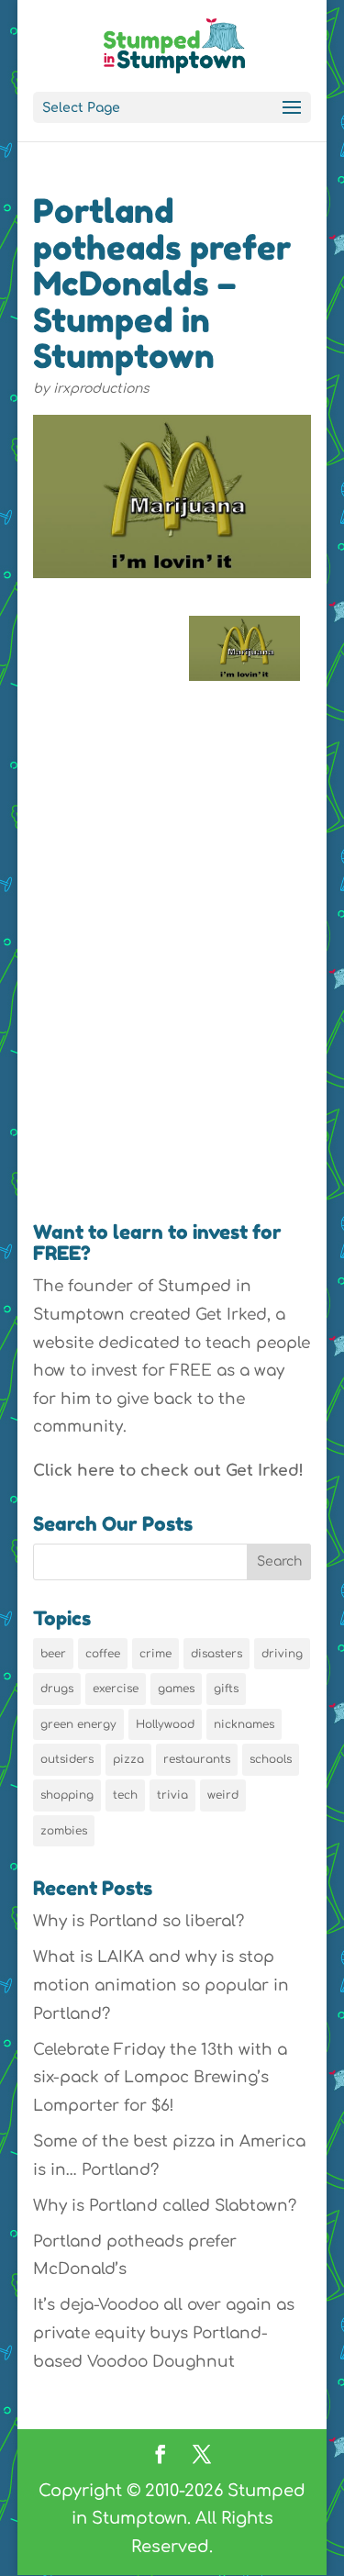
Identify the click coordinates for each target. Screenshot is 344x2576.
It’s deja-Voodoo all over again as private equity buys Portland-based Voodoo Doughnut (164, 2333)
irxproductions (101, 389)
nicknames (244, 1724)
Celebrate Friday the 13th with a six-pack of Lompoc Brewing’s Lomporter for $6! (160, 2078)
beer (53, 1654)
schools (271, 1759)
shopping (67, 1795)
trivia (172, 1795)
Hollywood (165, 1724)
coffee (103, 1654)
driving (282, 1654)
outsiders (67, 1759)
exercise (116, 1689)
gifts (226, 1689)
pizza (128, 1759)
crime (155, 1654)
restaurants (197, 1759)
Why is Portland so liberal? (139, 1921)
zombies (64, 1831)
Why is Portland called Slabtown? (165, 2206)
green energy (78, 1724)
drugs (57, 1689)
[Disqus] (172, 944)
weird (223, 1795)
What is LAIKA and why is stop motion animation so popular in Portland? (161, 1985)
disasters (216, 1654)
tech (125, 1795)
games (176, 1689)
